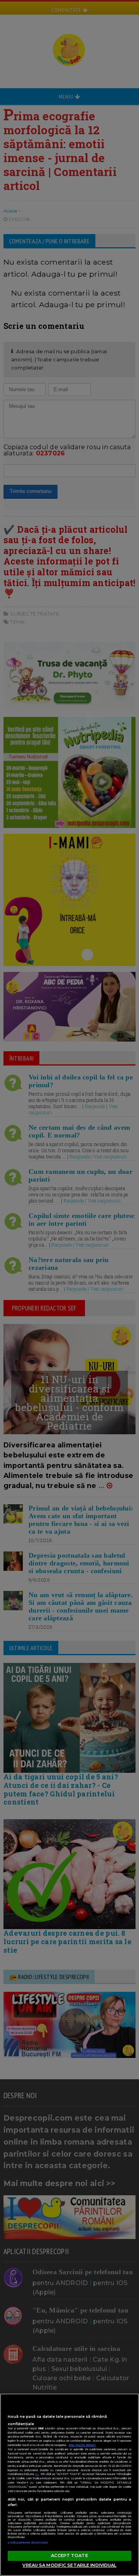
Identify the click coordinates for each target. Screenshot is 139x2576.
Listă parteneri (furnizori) (28, 2543)
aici (37, 2474)
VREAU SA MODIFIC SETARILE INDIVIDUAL (69, 2565)
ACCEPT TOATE (69, 2555)
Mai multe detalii (82, 2445)
